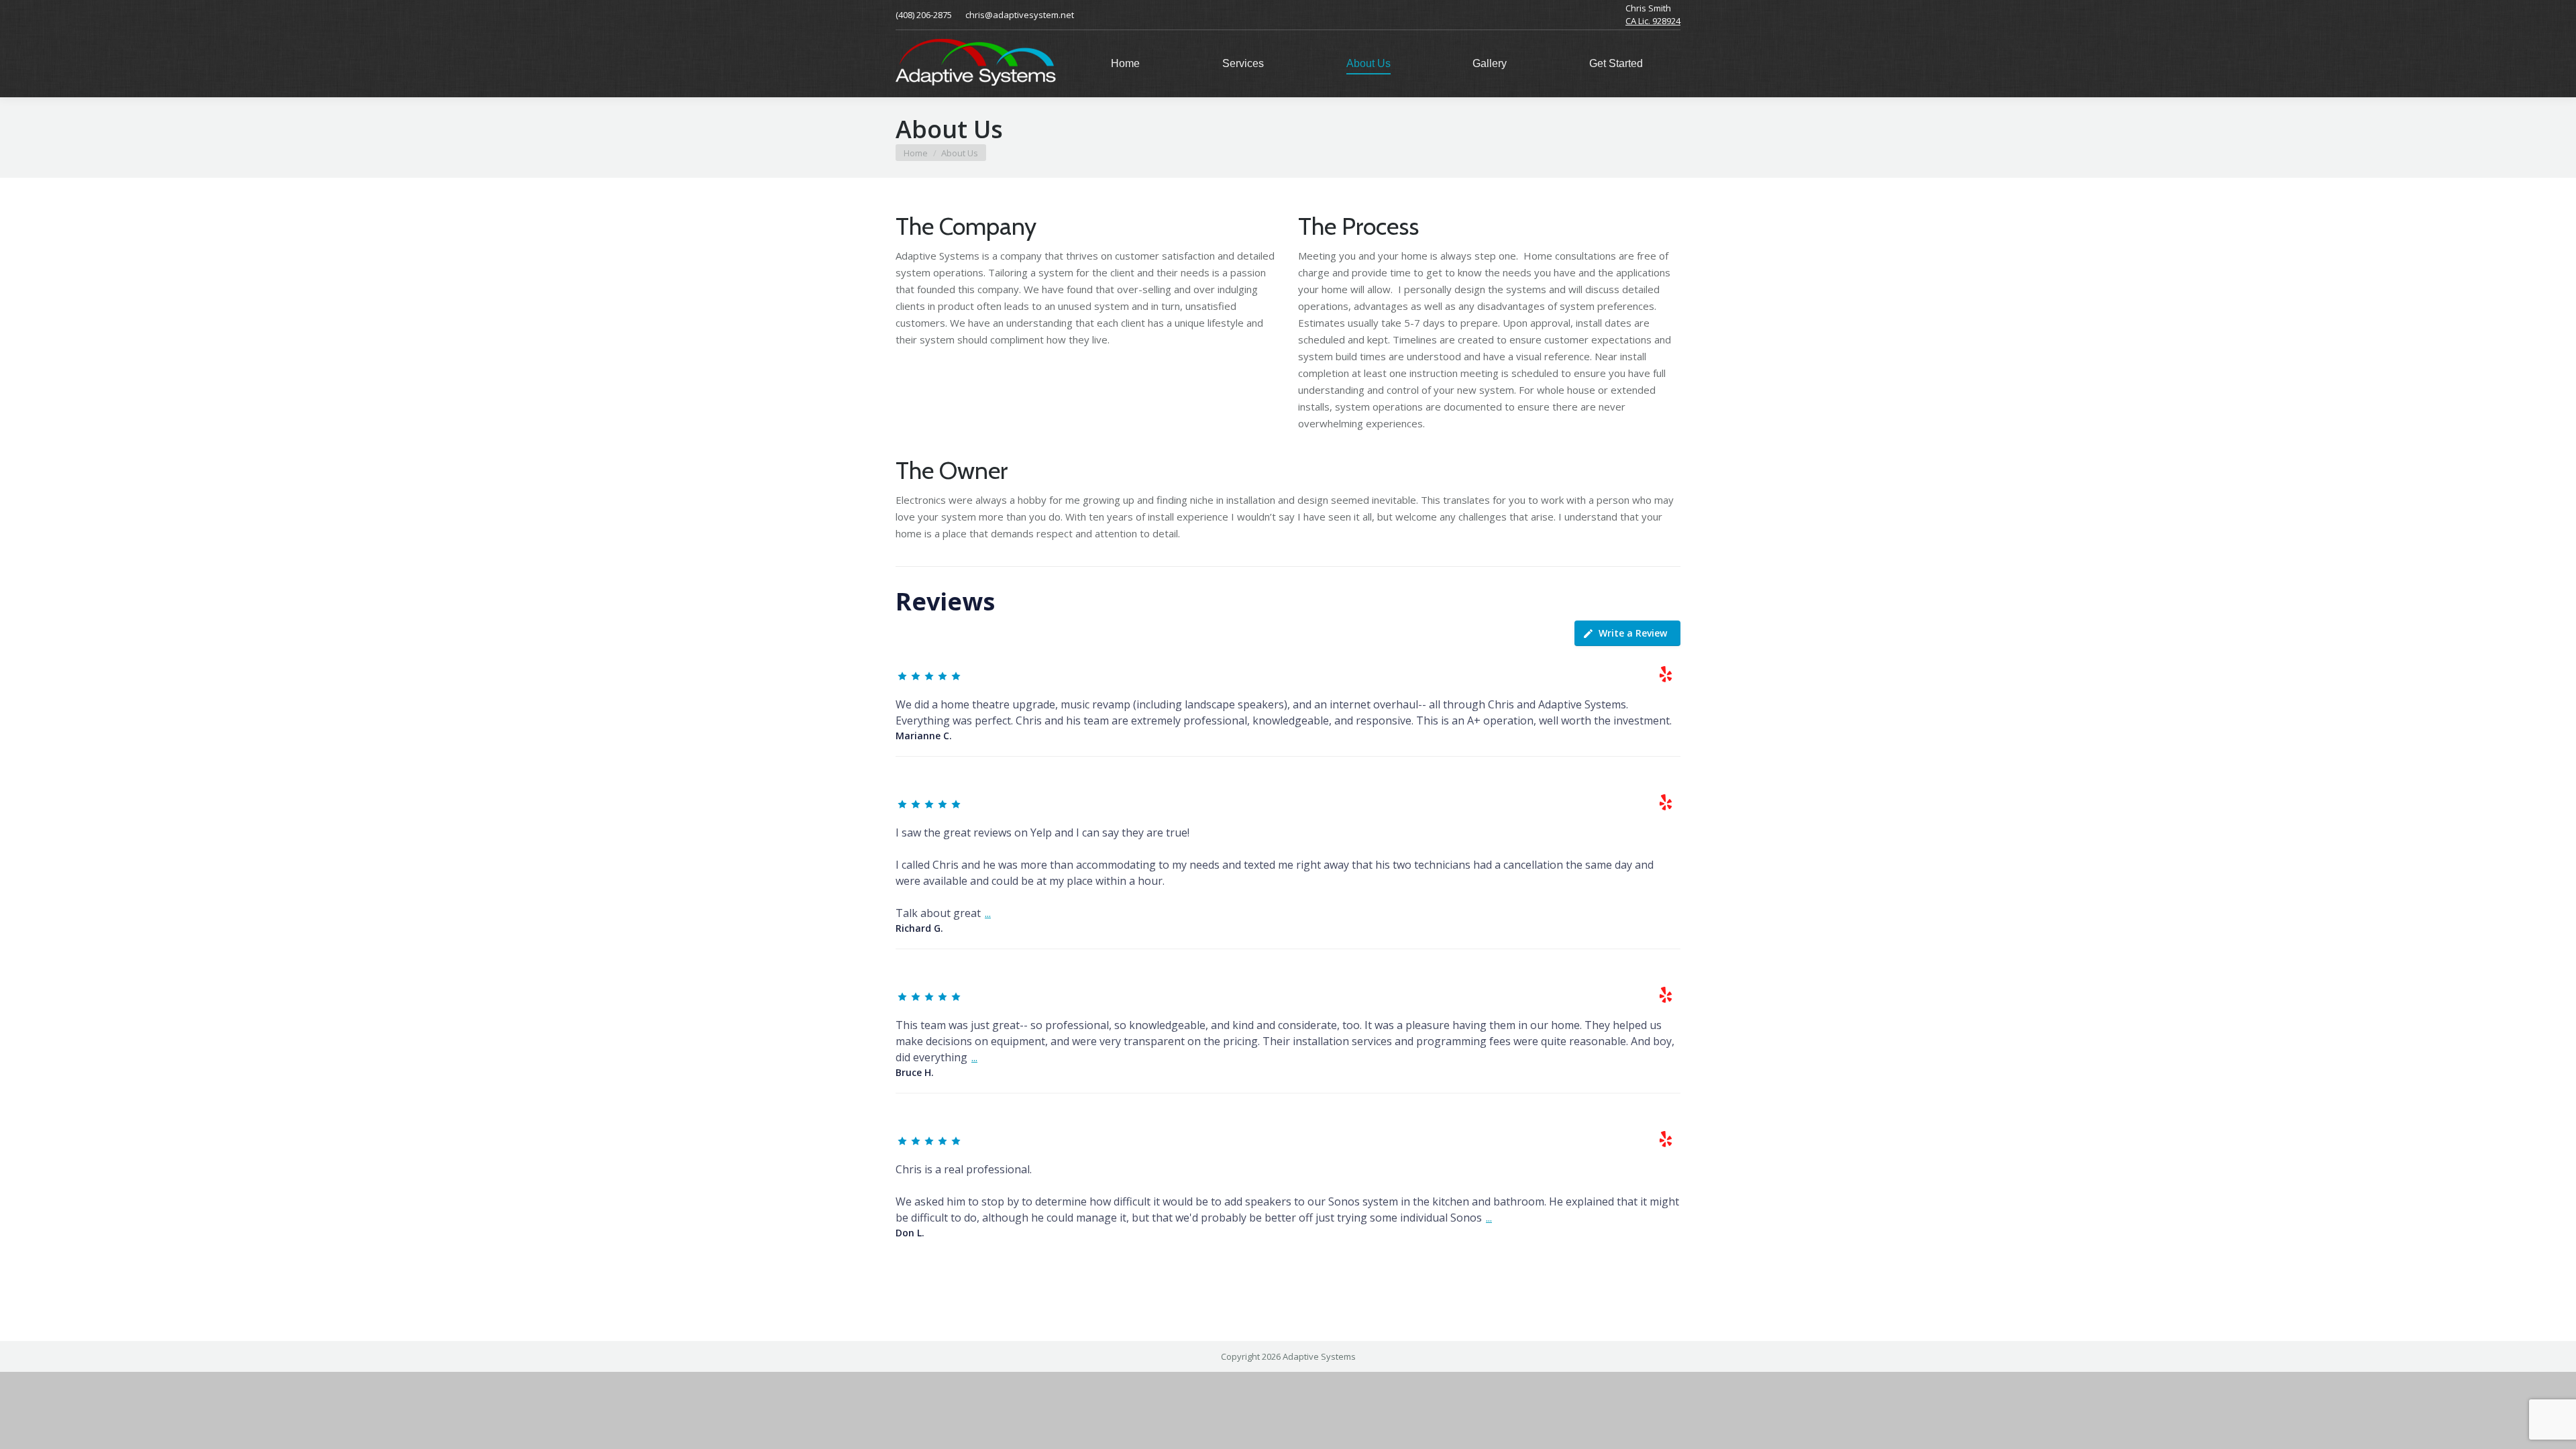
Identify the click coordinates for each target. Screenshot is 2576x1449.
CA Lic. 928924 (1653, 21)
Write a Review (1633, 633)
